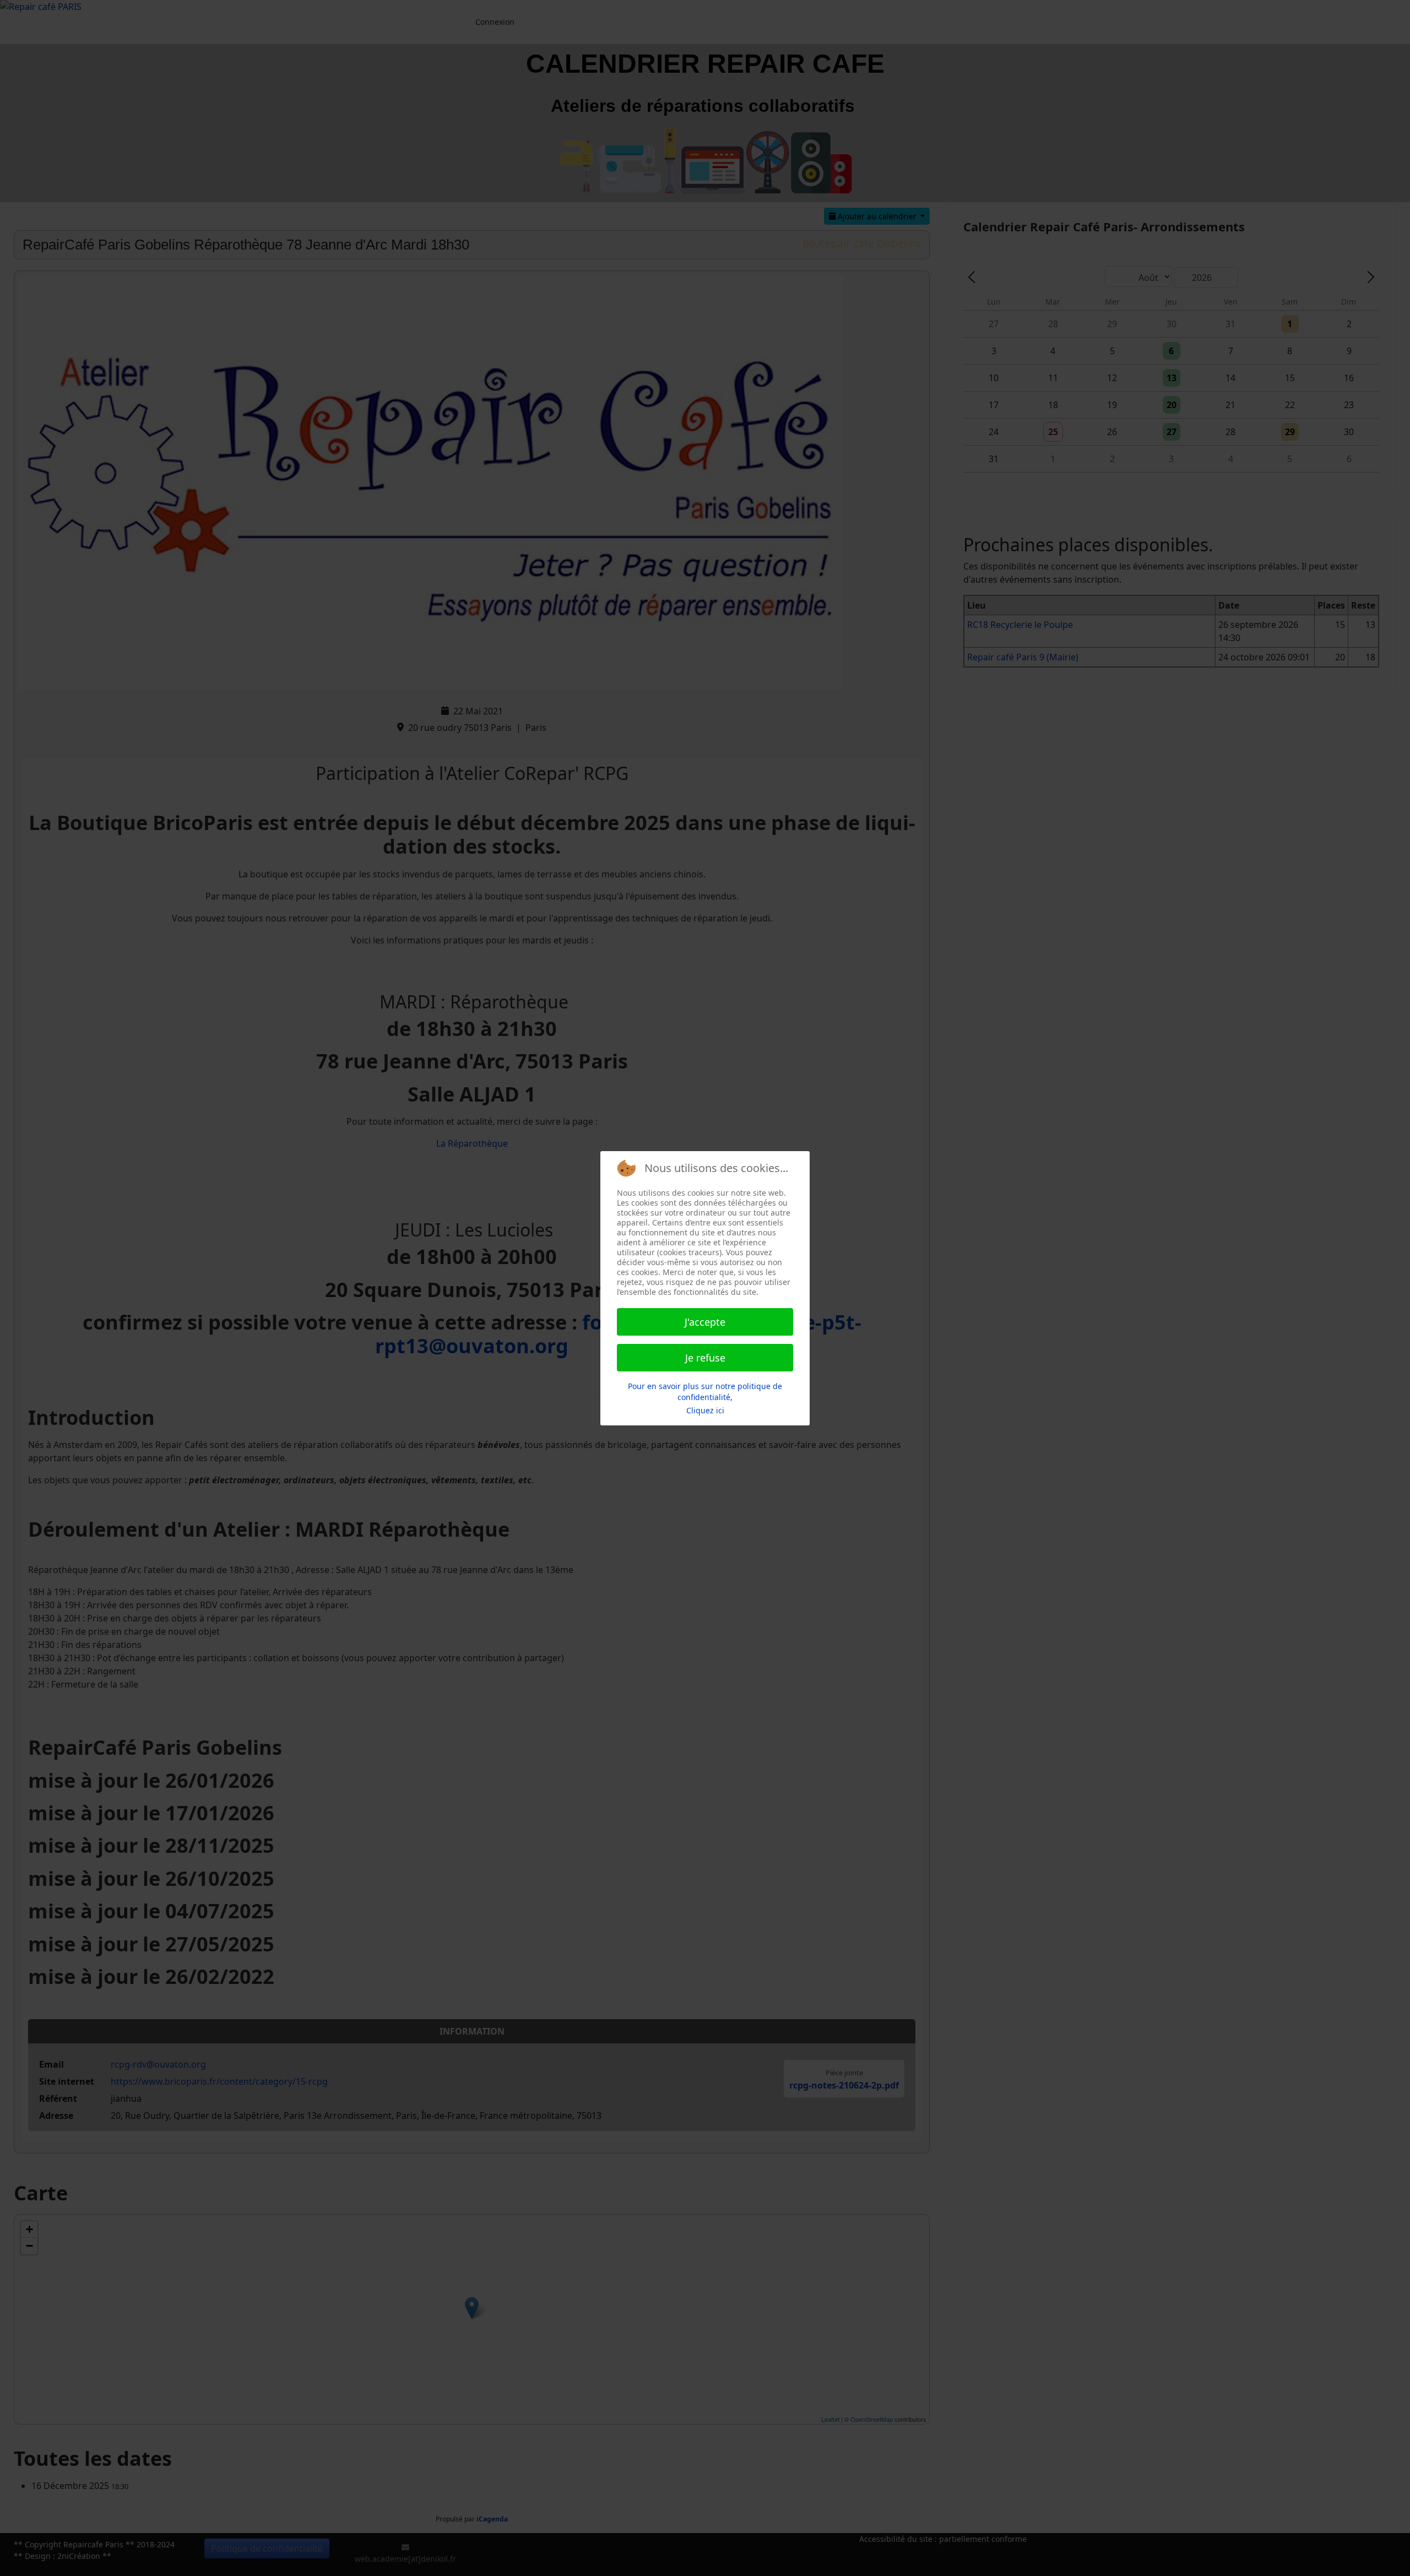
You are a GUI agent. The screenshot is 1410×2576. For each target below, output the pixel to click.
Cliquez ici (705, 1410)
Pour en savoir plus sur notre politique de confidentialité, (705, 1392)
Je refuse (705, 1358)
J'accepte (705, 1322)
